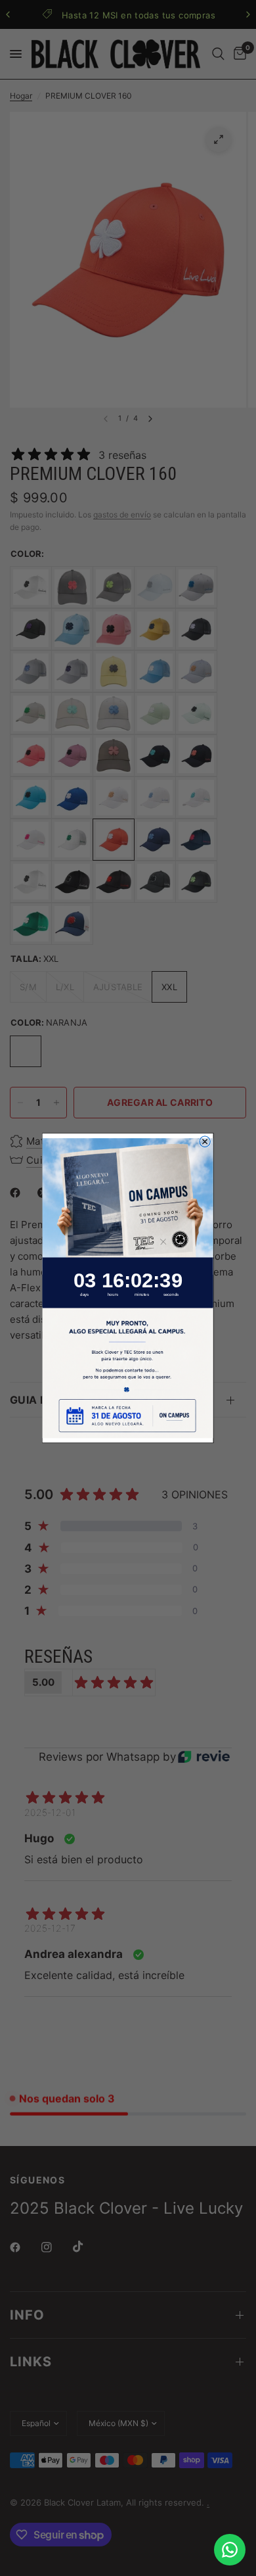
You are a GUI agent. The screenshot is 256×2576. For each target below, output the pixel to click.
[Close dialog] (205, 1142)
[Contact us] (230, 2550)
